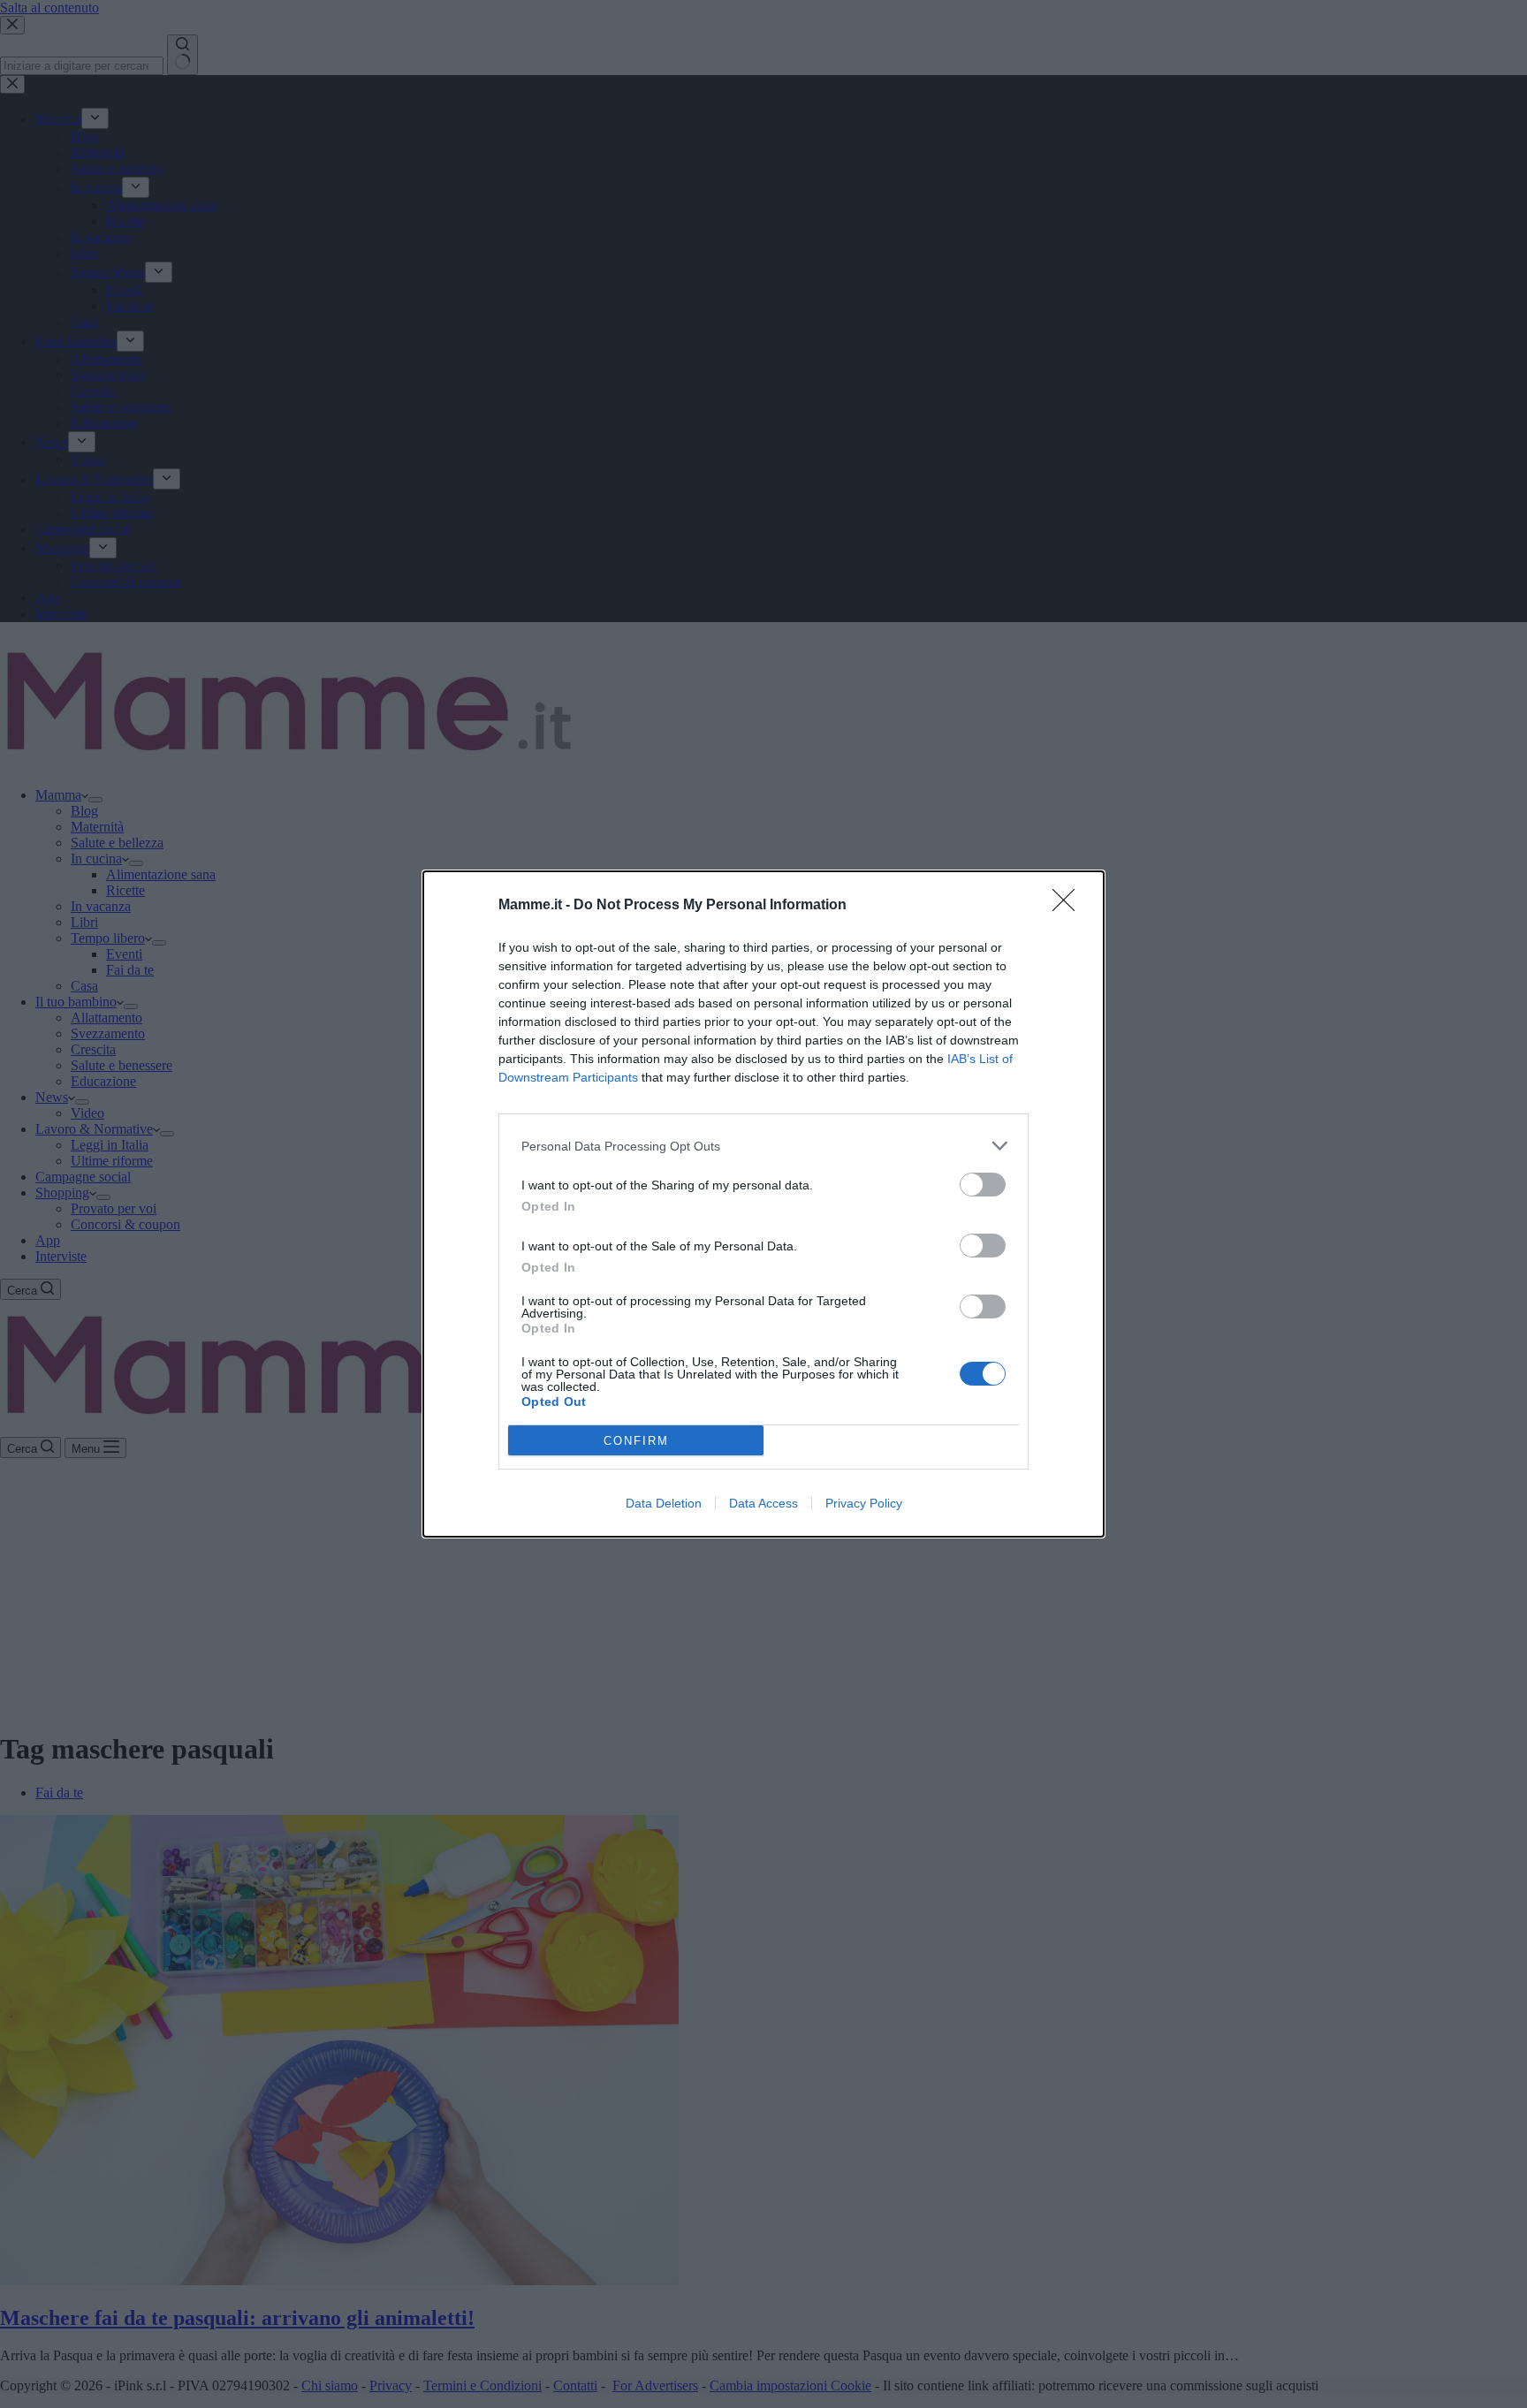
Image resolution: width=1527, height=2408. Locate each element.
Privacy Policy (864, 1503)
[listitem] (763, 1146)
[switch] (983, 1185)
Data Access (763, 1503)
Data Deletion (664, 1503)
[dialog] (763, 1204)
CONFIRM (636, 1441)
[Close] (1069, 906)
